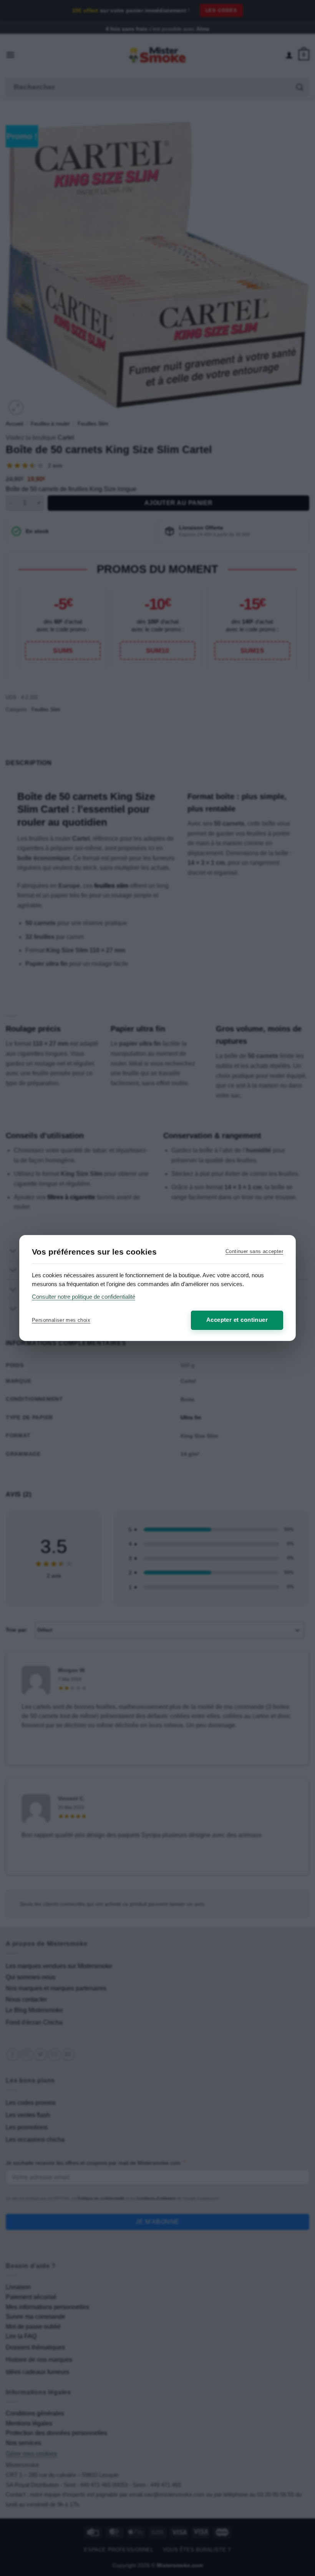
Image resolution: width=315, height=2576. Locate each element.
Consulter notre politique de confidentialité (84, 1297)
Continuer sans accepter (254, 1251)
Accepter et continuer (237, 1320)
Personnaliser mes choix (61, 1320)
